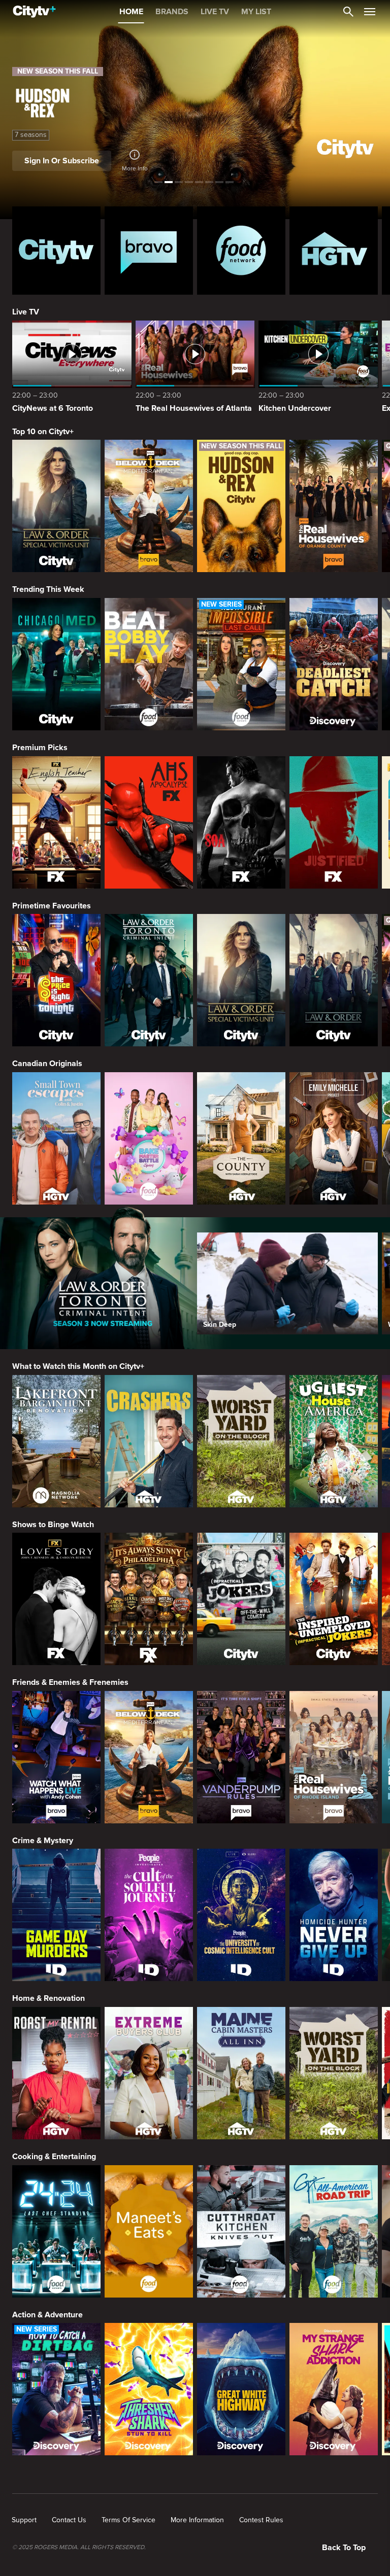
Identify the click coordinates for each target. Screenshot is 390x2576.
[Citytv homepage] (56, 251)
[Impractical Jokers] (241, 1599)
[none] (24, 2520)
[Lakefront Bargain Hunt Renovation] (56, 1441)
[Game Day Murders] (56, 1915)
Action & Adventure (47, 2315)
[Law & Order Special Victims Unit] (56, 506)
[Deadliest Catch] (334, 664)
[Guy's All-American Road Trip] (334, 2231)
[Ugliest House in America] (334, 1441)
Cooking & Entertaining (54, 2157)
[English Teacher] (56, 822)
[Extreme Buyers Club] (149, 2073)
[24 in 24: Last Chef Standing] (56, 2231)
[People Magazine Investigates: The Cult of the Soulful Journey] (149, 1915)
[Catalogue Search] (348, 12)
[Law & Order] (334, 980)
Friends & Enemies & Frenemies (70, 1682)
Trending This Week (48, 589)
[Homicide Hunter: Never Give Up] (334, 1915)
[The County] (241, 1138)
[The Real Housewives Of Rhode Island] (334, 1757)
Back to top (344, 2548)
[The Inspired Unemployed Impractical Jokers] (334, 1599)
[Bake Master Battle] (149, 1138)
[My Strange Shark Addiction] (334, 2389)
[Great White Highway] (241, 2389)
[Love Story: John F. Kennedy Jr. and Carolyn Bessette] (56, 1599)
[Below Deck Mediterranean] (149, 506)
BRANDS (172, 12)
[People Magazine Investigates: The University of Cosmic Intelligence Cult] (241, 1915)
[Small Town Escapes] (56, 1138)
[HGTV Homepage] (334, 251)
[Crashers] (149, 1441)
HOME (131, 12)
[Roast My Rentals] (56, 2073)
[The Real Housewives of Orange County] (334, 506)
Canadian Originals (47, 1064)
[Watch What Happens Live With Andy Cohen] (56, 1757)
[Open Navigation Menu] (370, 12)
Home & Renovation (48, 1998)
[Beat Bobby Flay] (149, 664)
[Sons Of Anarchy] (241, 822)
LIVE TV (215, 12)
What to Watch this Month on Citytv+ (78, 1366)
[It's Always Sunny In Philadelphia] (149, 1599)
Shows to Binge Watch (53, 1525)
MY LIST (256, 12)
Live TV (26, 312)
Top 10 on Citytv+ (43, 432)
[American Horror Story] (149, 822)
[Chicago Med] (56, 664)
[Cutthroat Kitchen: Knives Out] (241, 2231)
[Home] (34, 12)
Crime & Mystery (43, 1841)
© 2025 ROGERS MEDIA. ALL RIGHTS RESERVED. (79, 2548)
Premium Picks (40, 748)
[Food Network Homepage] (241, 251)
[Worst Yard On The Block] (241, 1441)
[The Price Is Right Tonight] (56, 980)
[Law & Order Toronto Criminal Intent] (149, 980)
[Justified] (334, 822)
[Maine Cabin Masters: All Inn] (241, 2073)
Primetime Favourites (52, 906)
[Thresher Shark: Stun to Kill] (149, 2389)
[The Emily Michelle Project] (334, 1138)
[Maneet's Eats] (149, 2231)
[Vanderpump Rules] (241, 1757)
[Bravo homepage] (149, 251)
